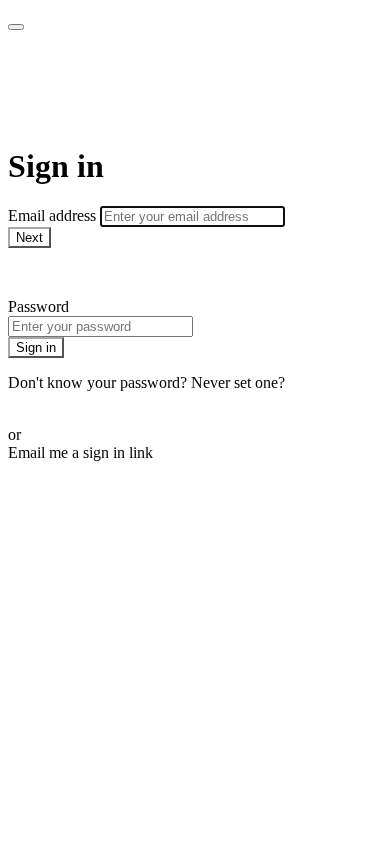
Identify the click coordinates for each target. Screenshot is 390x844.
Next (29, 237)
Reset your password (74, 400)
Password (38, 306)
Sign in (36, 347)
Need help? (44, 272)
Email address (54, 215)
